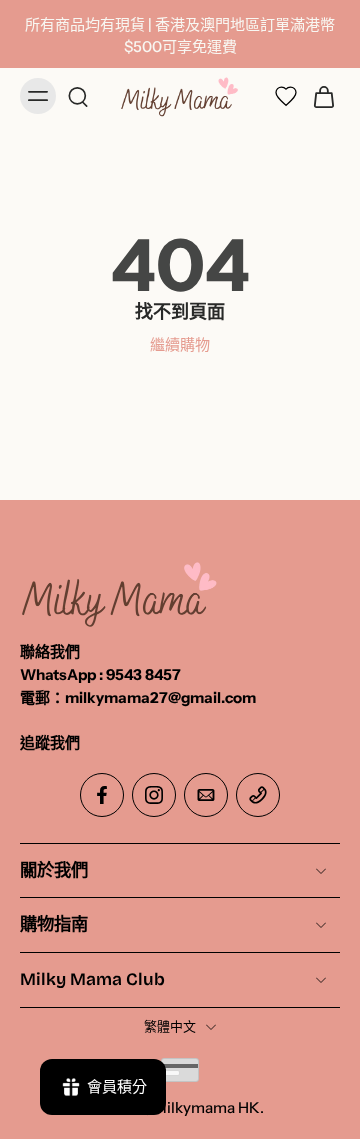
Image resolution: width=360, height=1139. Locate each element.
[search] (78, 96)
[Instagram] (154, 795)
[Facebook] (102, 795)
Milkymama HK (206, 1107)
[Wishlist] (286, 96)
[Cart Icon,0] (318, 96)
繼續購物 (180, 344)
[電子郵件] (206, 795)
